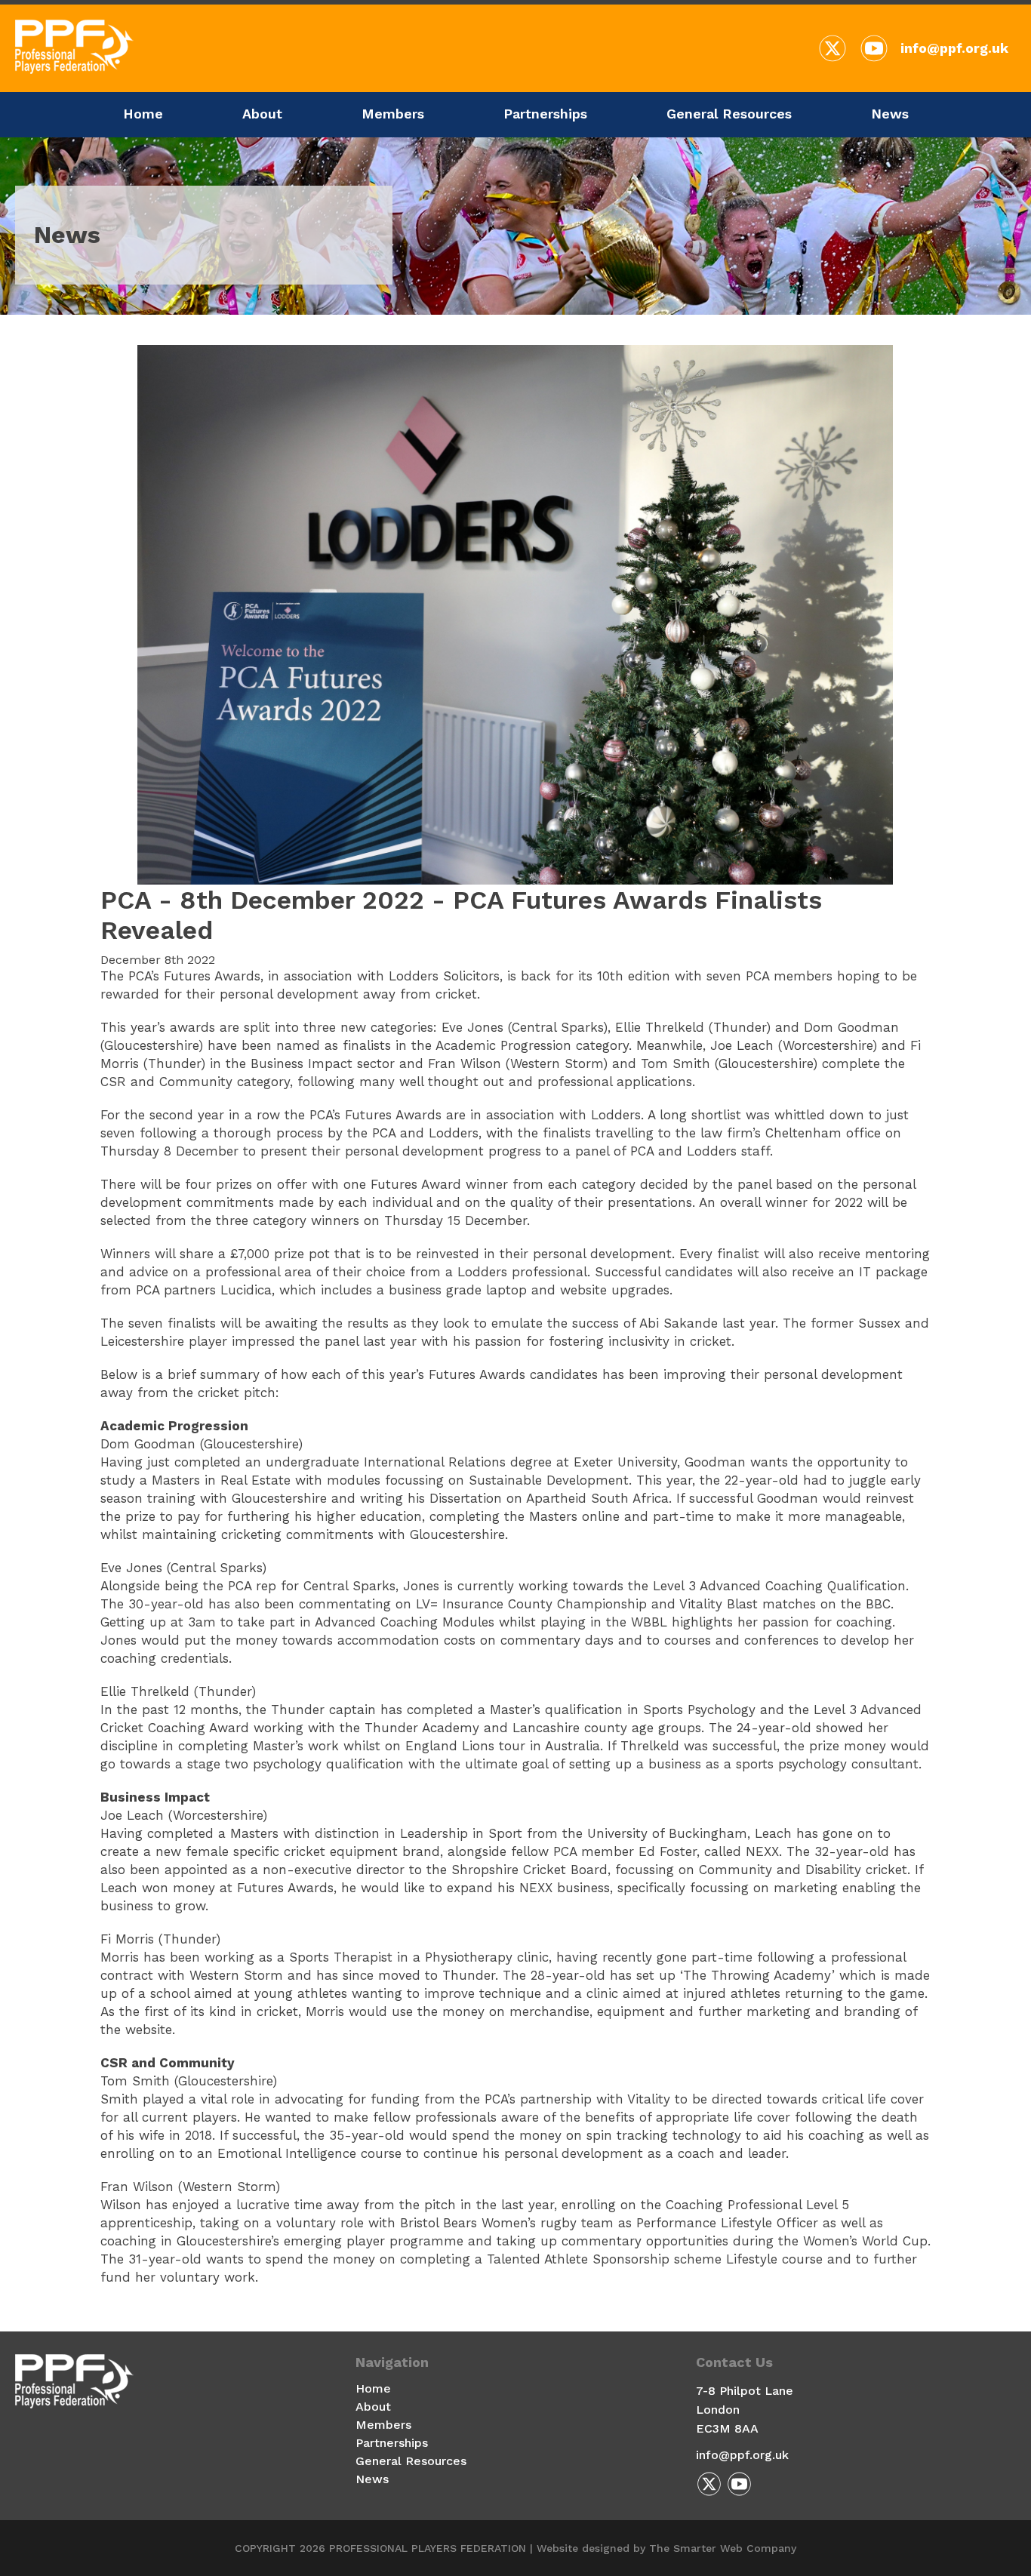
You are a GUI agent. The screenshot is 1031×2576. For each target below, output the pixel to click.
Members (393, 114)
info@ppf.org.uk (954, 48)
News (890, 114)
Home (143, 114)
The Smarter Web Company (723, 2548)
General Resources (729, 114)
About (262, 114)
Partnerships (545, 114)
